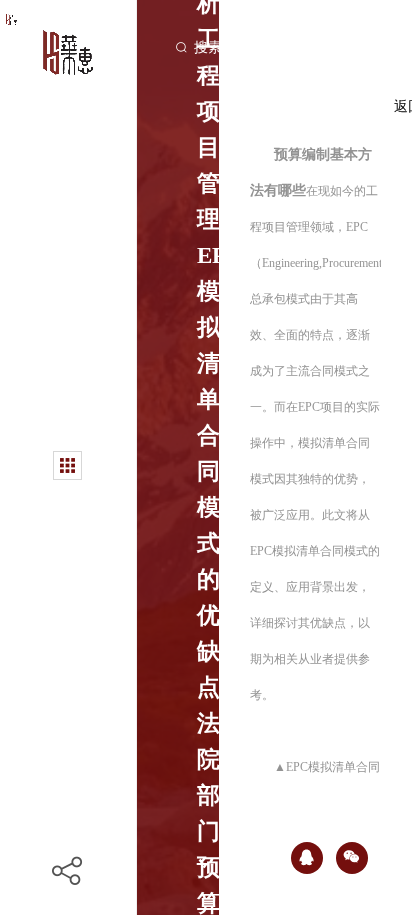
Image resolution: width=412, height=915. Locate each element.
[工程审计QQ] (307, 858)
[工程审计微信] (352, 858)
